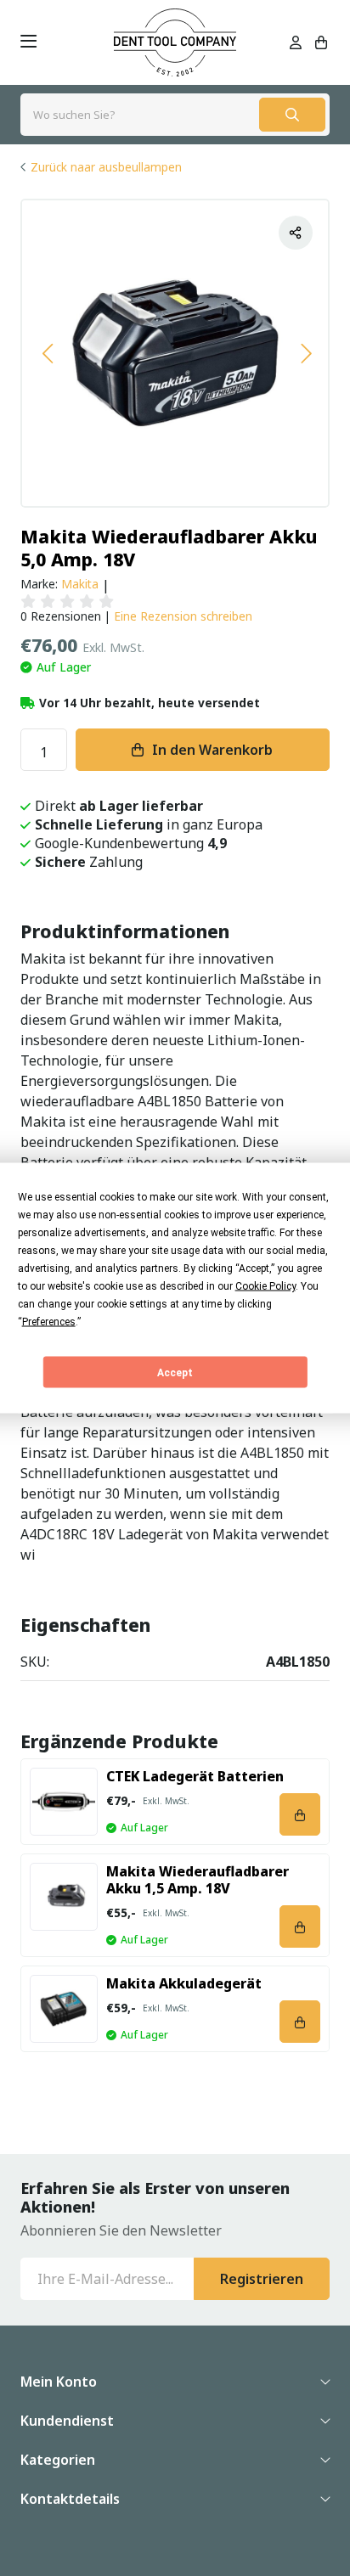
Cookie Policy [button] (265, 1286)
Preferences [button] (49, 1322)
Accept (175, 1372)
